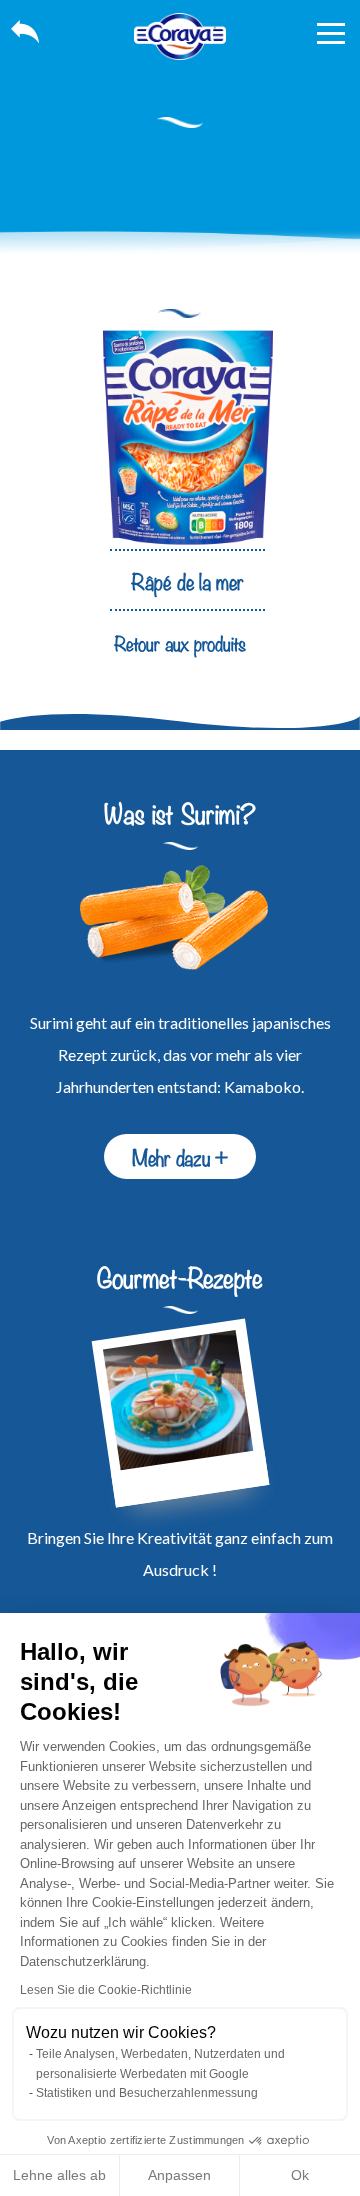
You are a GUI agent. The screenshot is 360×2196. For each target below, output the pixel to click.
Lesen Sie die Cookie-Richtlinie (106, 1990)
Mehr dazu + (180, 1156)
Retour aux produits (180, 642)
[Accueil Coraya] (180, 36)
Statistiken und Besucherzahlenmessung (147, 2093)
